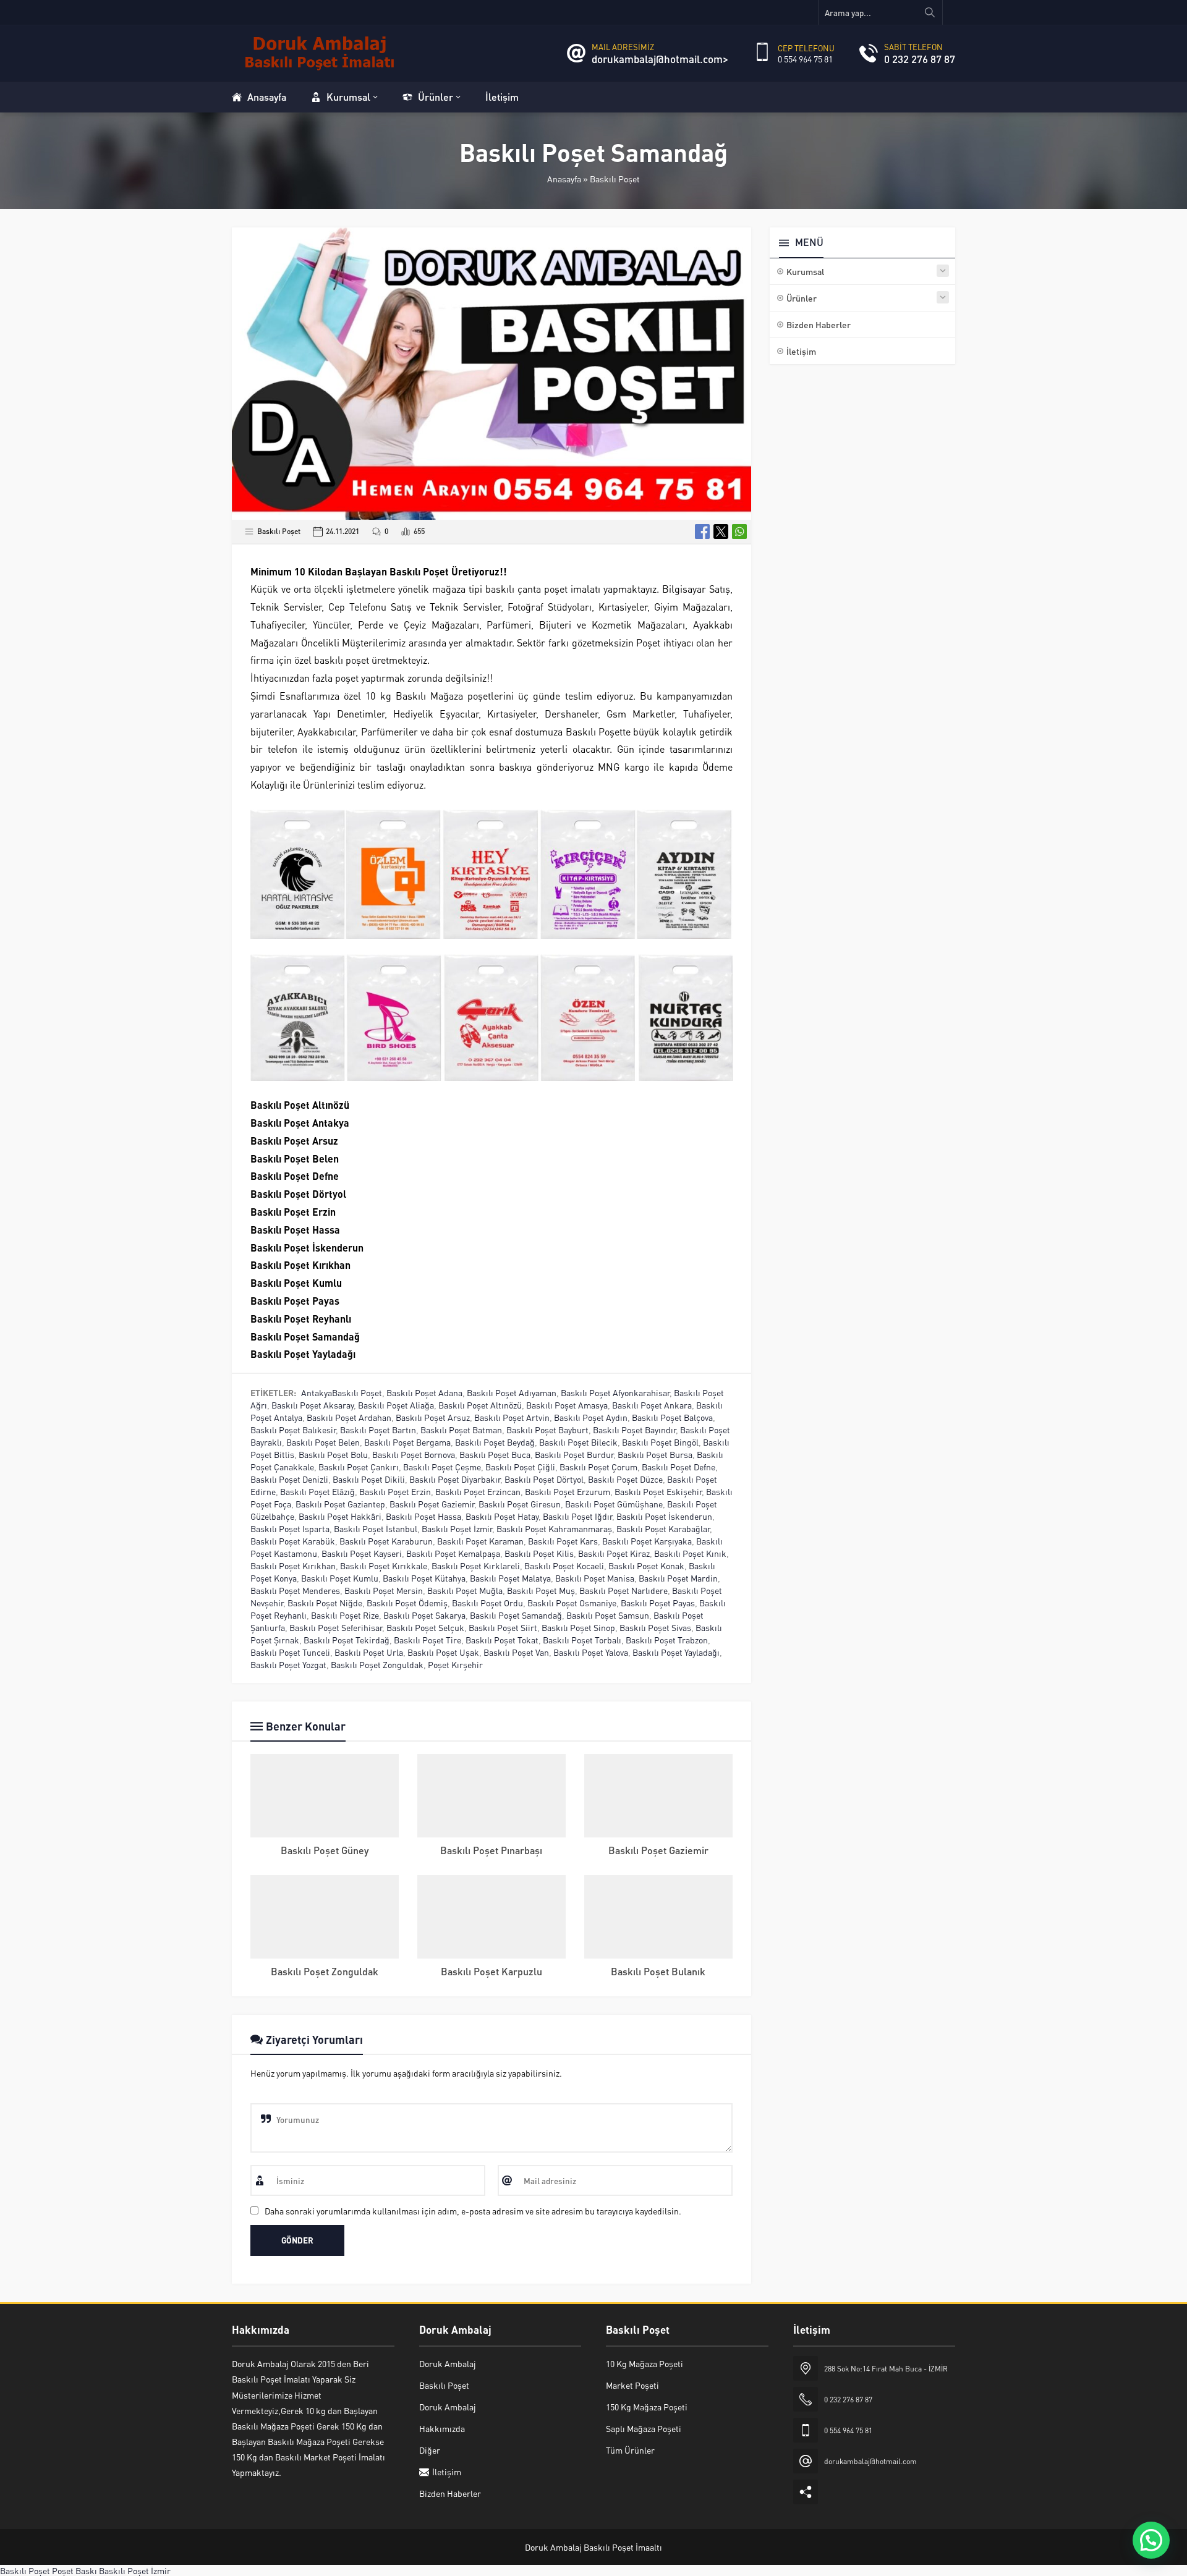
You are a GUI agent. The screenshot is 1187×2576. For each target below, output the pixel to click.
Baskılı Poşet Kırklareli (476, 1566)
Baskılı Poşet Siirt (503, 1627)
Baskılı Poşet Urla (369, 1652)
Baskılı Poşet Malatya (510, 1578)
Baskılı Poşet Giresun (520, 1504)
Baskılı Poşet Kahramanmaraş (554, 1528)
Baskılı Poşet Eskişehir (658, 1491)
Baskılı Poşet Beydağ (495, 1442)
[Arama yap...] (930, 12)
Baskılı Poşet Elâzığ (317, 1491)
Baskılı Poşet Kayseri (362, 1553)
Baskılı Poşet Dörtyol (544, 1479)
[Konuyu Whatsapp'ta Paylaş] (739, 532)
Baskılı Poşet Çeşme (442, 1467)
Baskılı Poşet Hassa (423, 1516)
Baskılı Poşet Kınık (690, 1553)
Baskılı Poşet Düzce (625, 1479)
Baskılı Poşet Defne (679, 1467)
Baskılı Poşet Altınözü (480, 1405)
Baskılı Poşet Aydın (591, 1417)
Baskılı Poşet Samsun (608, 1615)
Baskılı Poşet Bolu (333, 1454)
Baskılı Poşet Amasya (567, 1405)
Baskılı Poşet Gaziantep (340, 1504)
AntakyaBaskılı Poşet (342, 1392)
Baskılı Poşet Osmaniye (572, 1603)
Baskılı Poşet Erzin (395, 1491)
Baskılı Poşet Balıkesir (293, 1430)
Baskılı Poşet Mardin (678, 1578)
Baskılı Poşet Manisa (595, 1578)
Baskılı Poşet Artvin (512, 1417)
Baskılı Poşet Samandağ (516, 1615)
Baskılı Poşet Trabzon (667, 1640)
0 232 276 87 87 (920, 59)
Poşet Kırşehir (455, 1664)
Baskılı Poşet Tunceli (290, 1652)
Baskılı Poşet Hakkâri (340, 1516)
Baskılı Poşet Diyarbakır (455, 1479)
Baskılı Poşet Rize (345, 1615)
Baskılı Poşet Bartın (378, 1430)
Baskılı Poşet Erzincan (478, 1491)
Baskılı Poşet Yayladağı (676, 1652)
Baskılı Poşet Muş (541, 1590)
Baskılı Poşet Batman (461, 1430)
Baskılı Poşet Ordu (487, 1603)
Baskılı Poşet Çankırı (359, 1467)
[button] (1151, 2540)
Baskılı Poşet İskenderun (664, 1516)
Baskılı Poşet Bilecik (578, 1442)
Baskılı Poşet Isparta (290, 1528)
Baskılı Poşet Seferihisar (336, 1627)
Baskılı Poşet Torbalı (582, 1640)
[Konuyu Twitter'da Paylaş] (721, 532)
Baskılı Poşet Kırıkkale (384, 1566)
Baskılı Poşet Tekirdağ (347, 1640)
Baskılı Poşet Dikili (369, 1479)
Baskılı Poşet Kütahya (424, 1578)
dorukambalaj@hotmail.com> (660, 59)
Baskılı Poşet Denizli (289, 1479)
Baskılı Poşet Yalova (591, 1652)
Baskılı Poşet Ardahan (349, 1417)
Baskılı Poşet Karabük (293, 1541)
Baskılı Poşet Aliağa (396, 1405)
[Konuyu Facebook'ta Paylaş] (702, 532)
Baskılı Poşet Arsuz (433, 1417)
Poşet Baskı (74, 2570)
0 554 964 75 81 (805, 59)
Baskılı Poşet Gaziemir (432, 1504)
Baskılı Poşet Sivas (655, 1627)
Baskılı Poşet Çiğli (520, 1467)
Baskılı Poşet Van (516, 1652)
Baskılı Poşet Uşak (443, 1652)
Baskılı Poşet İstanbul (376, 1528)
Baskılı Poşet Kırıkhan (293, 1566)
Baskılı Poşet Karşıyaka (647, 1541)
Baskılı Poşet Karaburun (386, 1541)
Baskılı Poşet (615, 179)
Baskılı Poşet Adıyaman (512, 1392)
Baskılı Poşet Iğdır (577, 1516)
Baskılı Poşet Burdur (574, 1454)
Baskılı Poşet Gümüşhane (614, 1504)
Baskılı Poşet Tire (428, 1640)
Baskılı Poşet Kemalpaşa (453, 1553)
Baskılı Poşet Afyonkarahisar (615, 1392)
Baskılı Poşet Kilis (539, 1553)
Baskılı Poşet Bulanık (658, 1971)
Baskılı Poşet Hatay (502, 1516)
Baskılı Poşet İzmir (457, 1528)
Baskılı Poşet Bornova (414, 1454)
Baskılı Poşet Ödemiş (407, 1603)
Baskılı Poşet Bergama (407, 1442)
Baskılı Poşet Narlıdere (623, 1590)
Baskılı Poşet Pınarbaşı (491, 1850)
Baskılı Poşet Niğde (325, 1603)
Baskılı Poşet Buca (495, 1454)
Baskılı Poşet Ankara (652, 1405)
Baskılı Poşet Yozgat (288, 1664)
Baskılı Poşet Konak (646, 1566)
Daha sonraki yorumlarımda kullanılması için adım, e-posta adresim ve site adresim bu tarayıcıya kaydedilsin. (473, 2211)
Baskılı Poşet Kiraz (614, 1553)
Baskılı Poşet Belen (323, 1442)
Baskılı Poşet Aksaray (313, 1405)
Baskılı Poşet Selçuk (425, 1627)
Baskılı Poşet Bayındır (634, 1430)
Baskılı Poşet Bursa (655, 1454)
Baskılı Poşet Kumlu (340, 1578)
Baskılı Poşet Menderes (295, 1590)
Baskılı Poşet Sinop (578, 1627)
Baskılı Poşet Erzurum (568, 1491)
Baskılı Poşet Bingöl (660, 1442)
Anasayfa (564, 179)
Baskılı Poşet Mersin (384, 1590)
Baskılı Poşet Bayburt (547, 1430)
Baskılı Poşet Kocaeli (564, 1566)
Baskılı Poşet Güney (325, 1850)
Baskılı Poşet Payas (658, 1603)
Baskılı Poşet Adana (424, 1392)
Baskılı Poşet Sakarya (424, 1615)
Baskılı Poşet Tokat (502, 1640)
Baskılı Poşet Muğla (465, 1590)
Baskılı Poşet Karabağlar (663, 1528)
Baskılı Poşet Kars (563, 1541)
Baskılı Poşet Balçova (672, 1417)
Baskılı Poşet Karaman (480, 1541)
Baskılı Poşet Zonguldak (377, 1664)
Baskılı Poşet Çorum (598, 1467)
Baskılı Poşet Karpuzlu (491, 1971)
